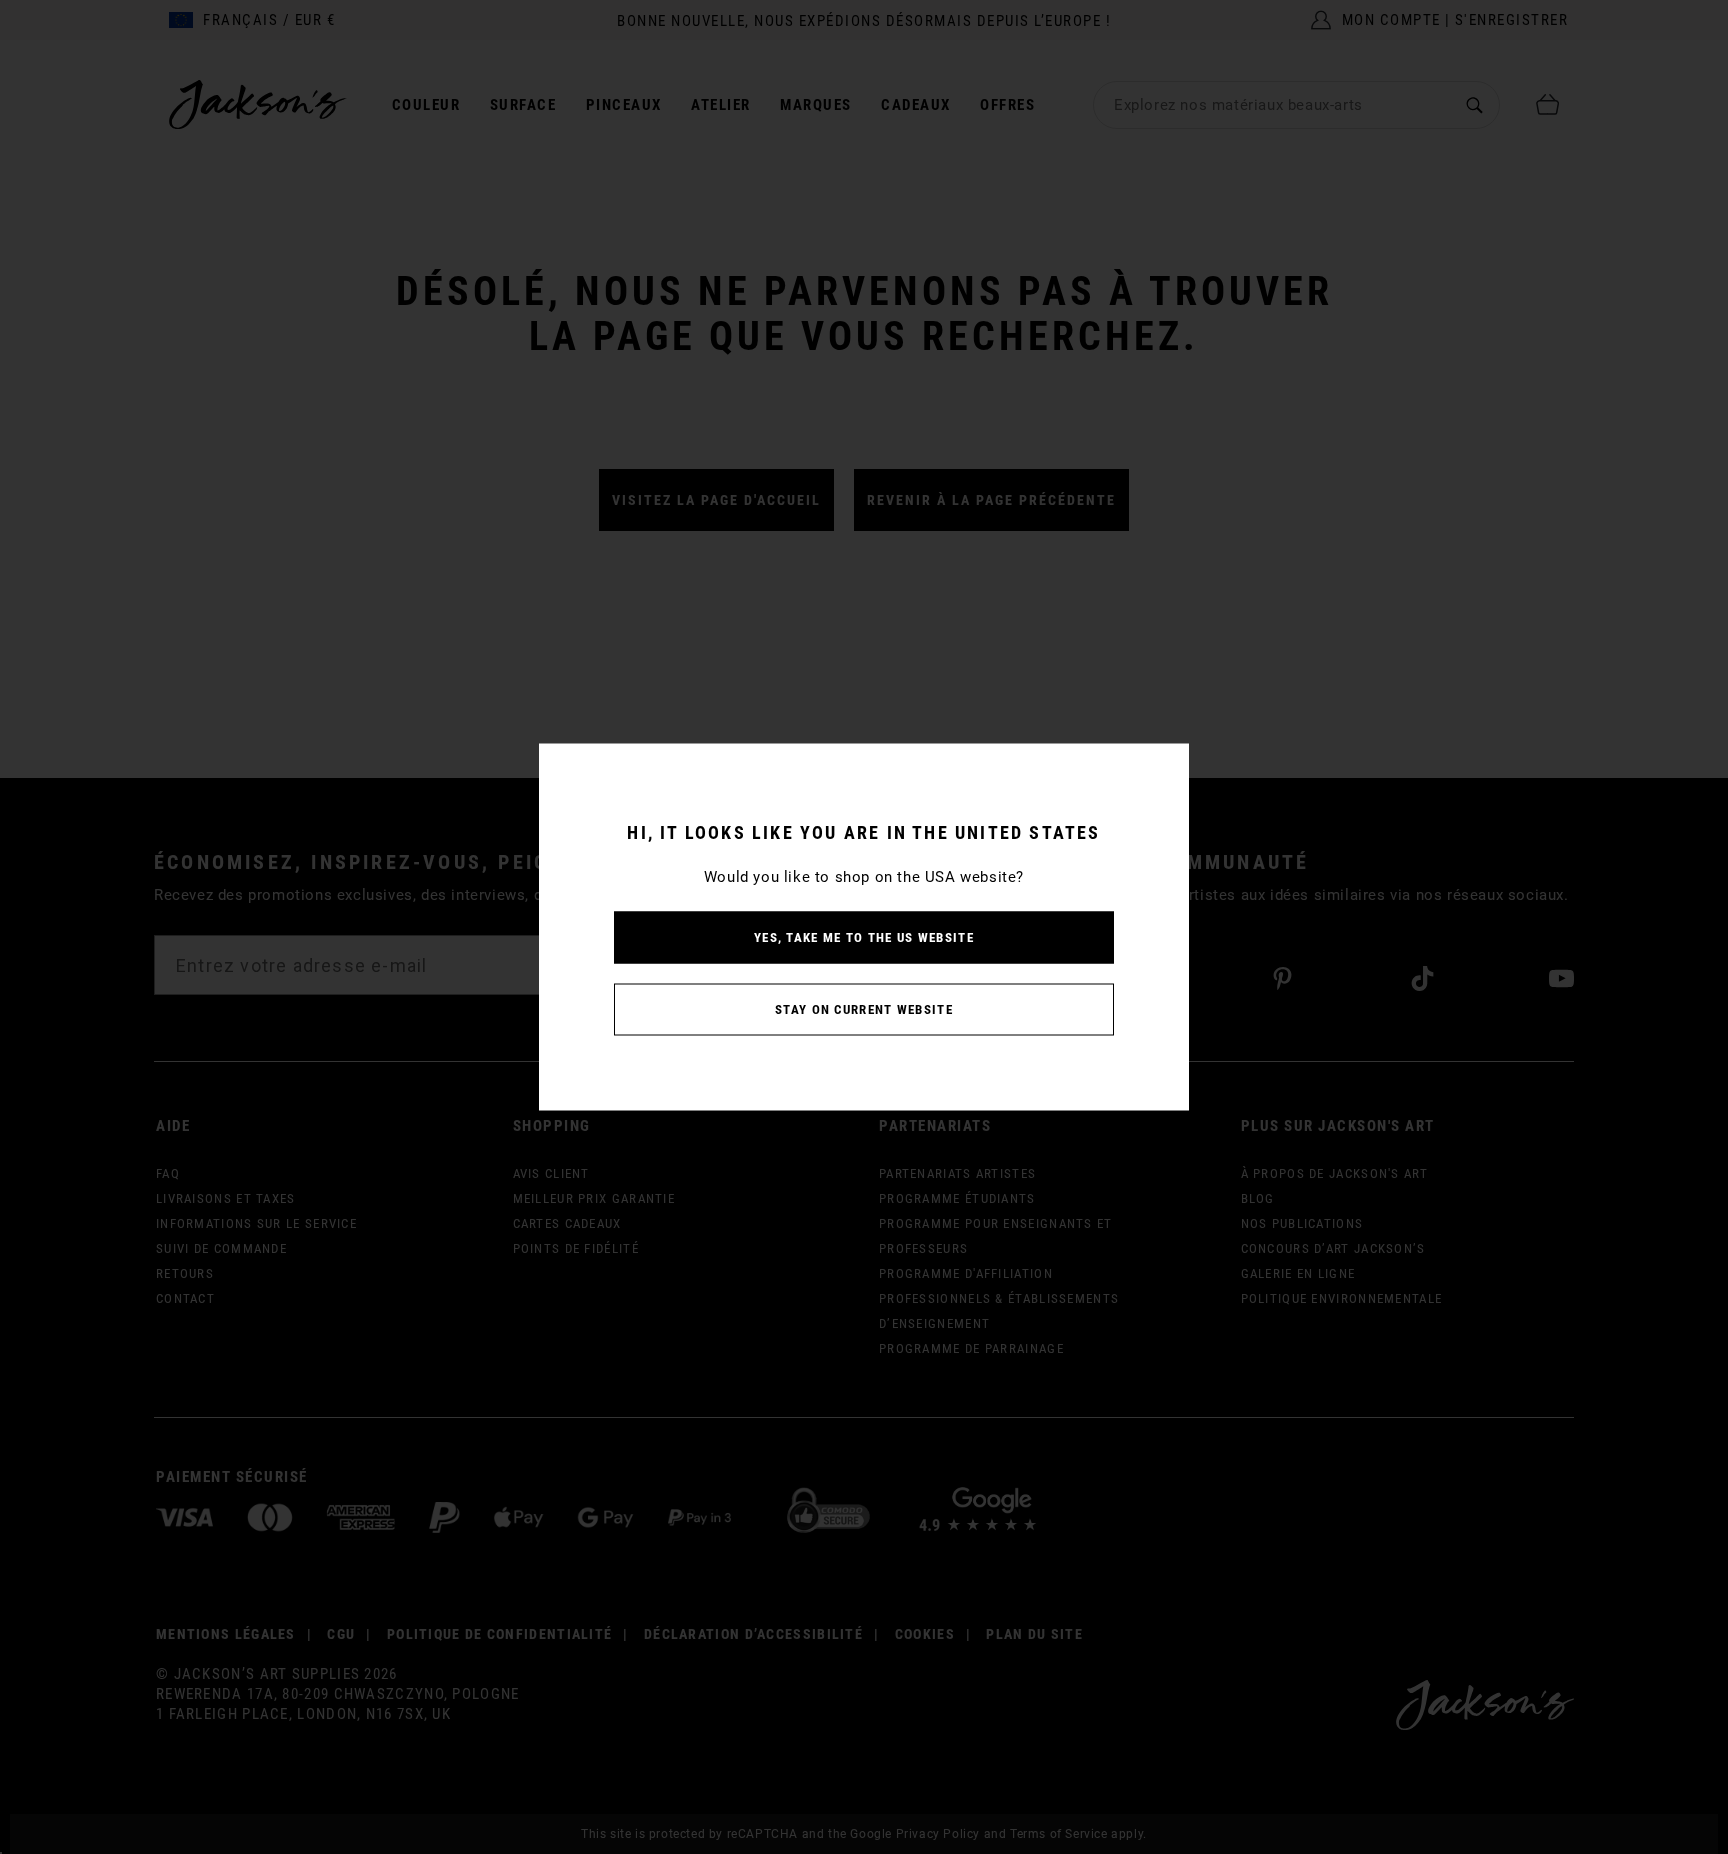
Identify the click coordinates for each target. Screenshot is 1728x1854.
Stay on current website (864, 1009)
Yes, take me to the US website (864, 937)
